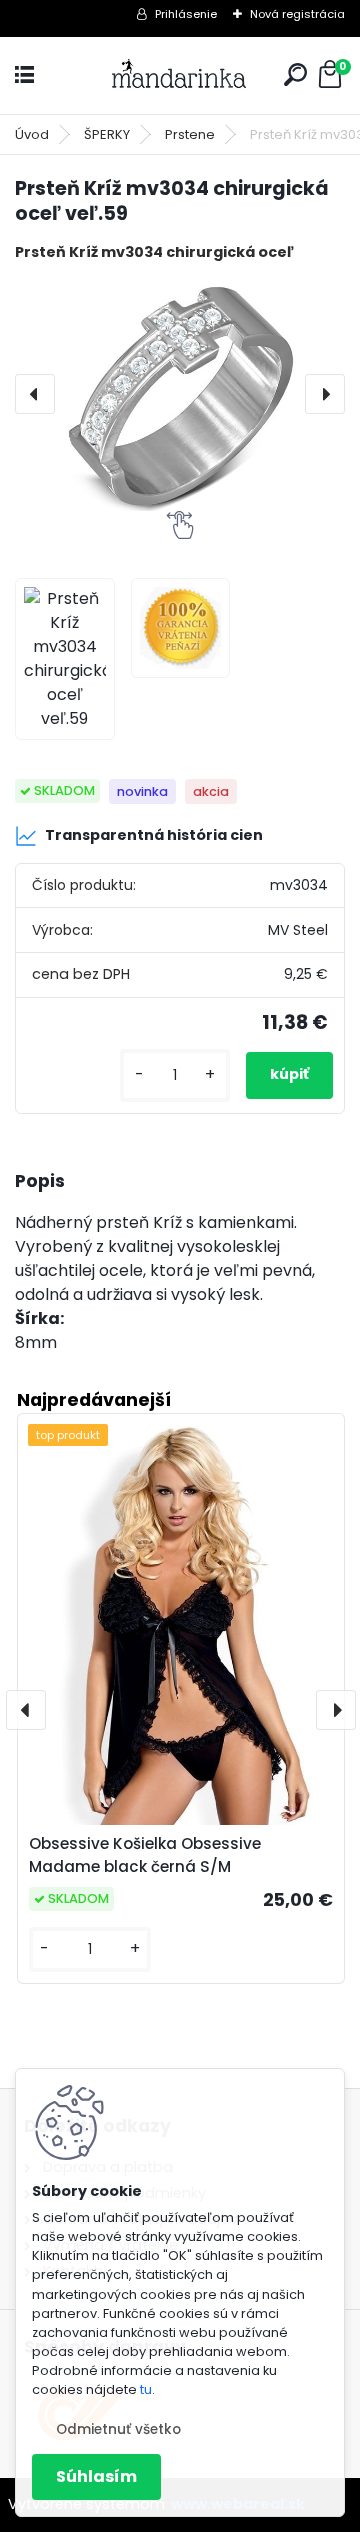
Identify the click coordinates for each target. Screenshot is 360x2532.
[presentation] (35, 394)
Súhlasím (96, 2476)
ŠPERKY (107, 134)
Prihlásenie (186, 14)
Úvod (32, 134)
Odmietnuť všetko (118, 2429)
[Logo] (180, 75)
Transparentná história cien (154, 835)
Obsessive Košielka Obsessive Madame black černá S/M (145, 1855)
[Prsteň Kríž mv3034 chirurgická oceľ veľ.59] (180, 394)
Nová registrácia (297, 14)
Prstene (190, 134)
